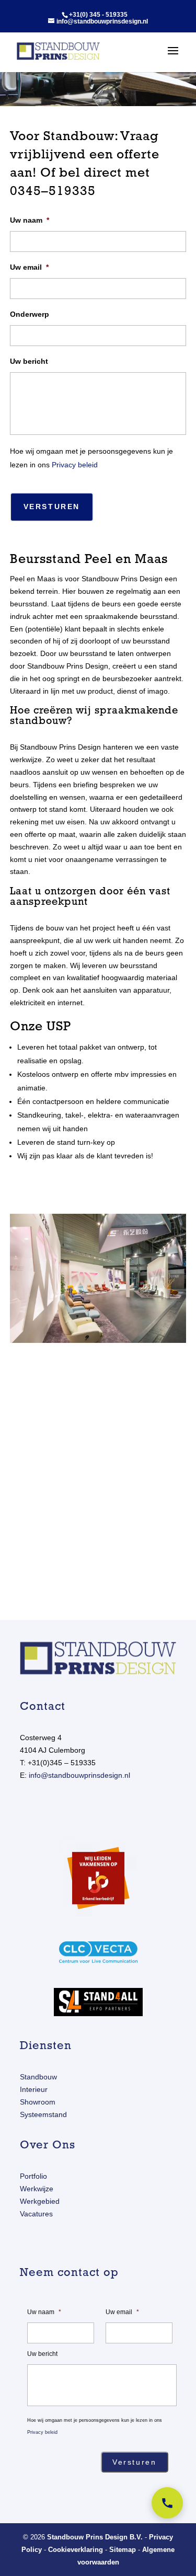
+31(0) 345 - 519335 (98, 15)
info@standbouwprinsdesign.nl (79, 1775)
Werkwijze (37, 2189)
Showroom (38, 2102)
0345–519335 (53, 191)
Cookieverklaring (76, 2550)
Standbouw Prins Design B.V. (95, 2537)
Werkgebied (40, 2201)
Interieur (34, 2089)
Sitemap (123, 2550)
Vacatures (36, 2214)
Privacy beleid (75, 465)
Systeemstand (43, 2114)
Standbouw (38, 2077)
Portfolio (33, 2176)
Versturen (52, 507)
